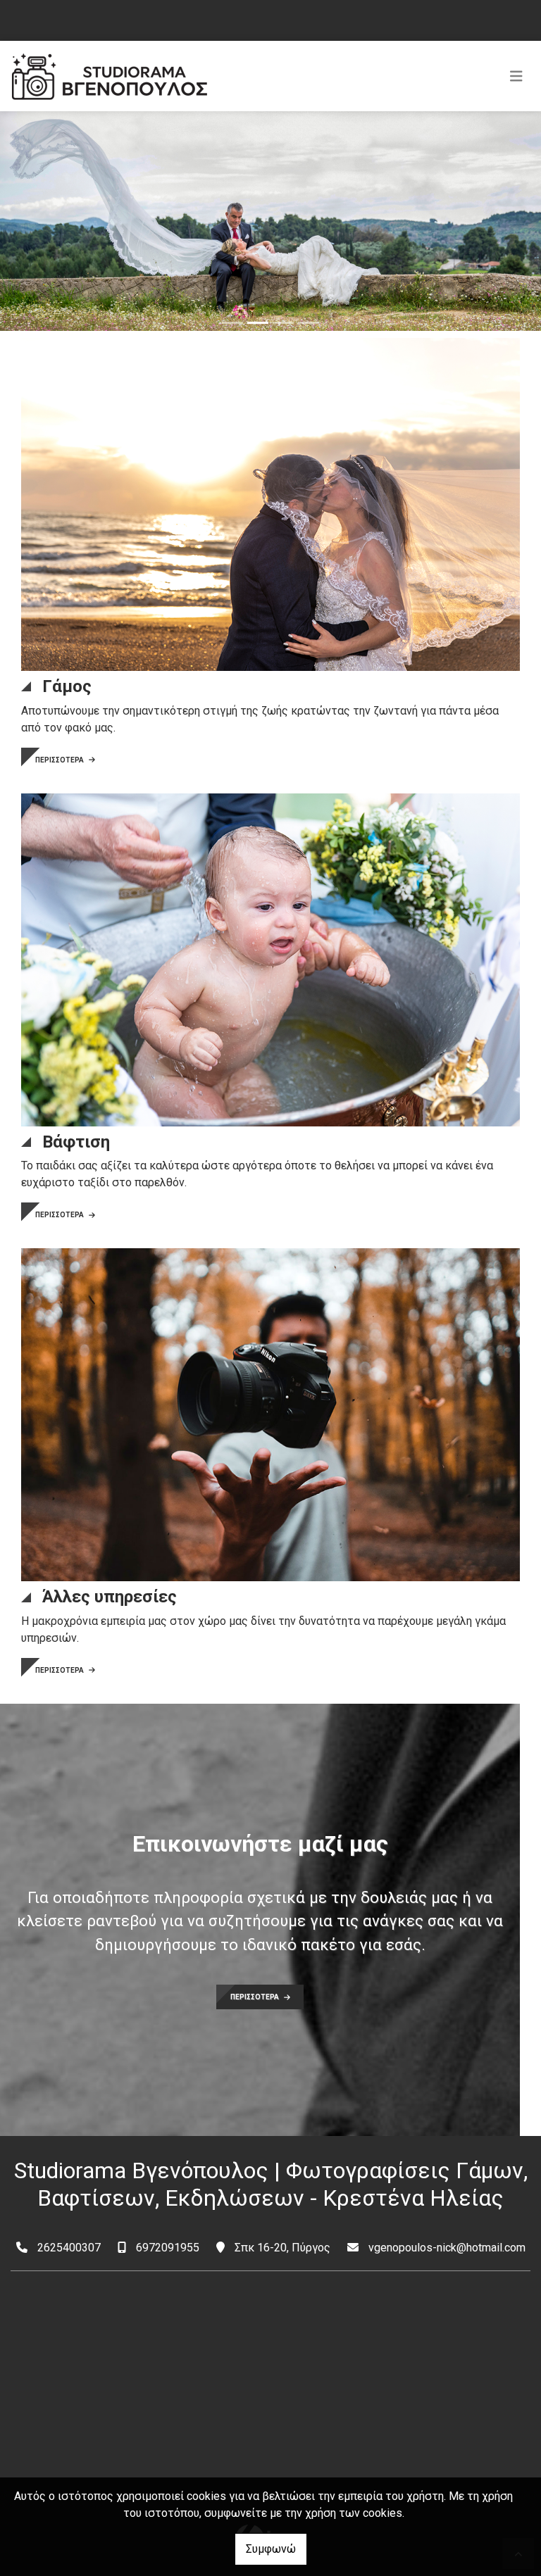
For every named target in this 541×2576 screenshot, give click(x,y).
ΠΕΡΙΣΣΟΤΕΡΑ (60, 760)
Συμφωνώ (271, 2549)
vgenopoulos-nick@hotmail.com (447, 2248)
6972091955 (168, 2248)
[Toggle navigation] (516, 76)
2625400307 (69, 2248)
